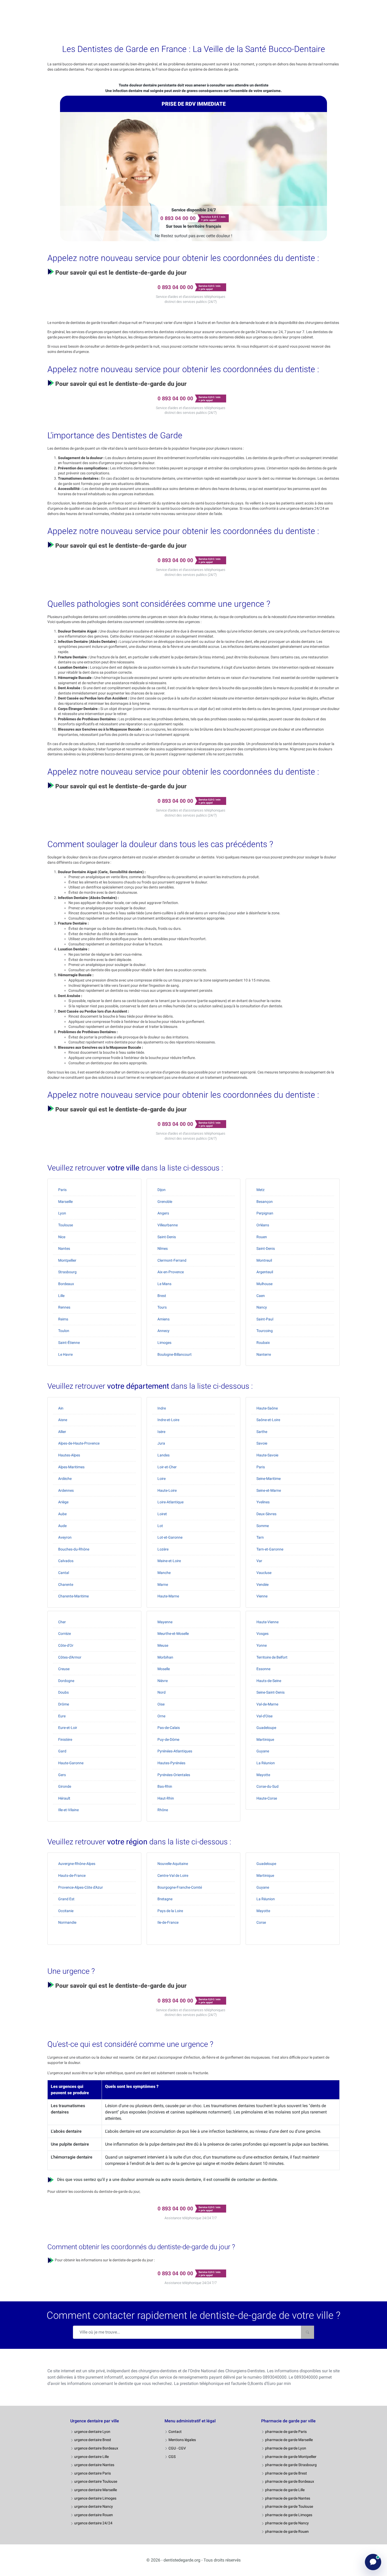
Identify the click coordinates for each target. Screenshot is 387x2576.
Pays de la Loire (170, 1911)
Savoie (262, 1443)
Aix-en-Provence (171, 1272)
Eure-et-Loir (68, 1728)
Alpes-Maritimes (71, 1467)
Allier (62, 1432)
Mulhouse (264, 1284)
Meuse (163, 1645)
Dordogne (66, 1681)
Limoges (164, 1343)
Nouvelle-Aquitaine (173, 1864)
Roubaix (263, 1343)
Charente (66, 1585)
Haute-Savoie (267, 1455)
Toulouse (66, 1225)
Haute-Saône (267, 1408)
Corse (261, 1922)
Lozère (163, 1549)
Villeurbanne (168, 1225)
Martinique (265, 1739)
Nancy (262, 1307)
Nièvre (163, 1681)
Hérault (64, 1798)
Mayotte (263, 1775)
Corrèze (64, 1634)
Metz (261, 1190)
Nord (162, 1692)
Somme (263, 1526)
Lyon (62, 1213)
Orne (161, 1716)
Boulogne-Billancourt (175, 1354)
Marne (163, 1585)
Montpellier (67, 1260)
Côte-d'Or (66, 1645)
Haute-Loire (167, 1490)
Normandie (67, 1922)
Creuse (64, 1669)
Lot (160, 1526)
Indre (162, 1408)
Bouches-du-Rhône (74, 1549)
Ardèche (65, 1479)
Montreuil (264, 1260)
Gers (62, 1775)
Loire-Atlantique (170, 1502)
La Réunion (266, 1763)
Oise (161, 1704)
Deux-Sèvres (266, 1514)
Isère (161, 1432)
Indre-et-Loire (168, 1420)
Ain (61, 1408)
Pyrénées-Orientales (174, 1775)
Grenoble (165, 1202)
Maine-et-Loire (169, 1561)
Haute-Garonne (71, 1763)
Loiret (162, 1514)
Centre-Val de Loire (173, 1875)
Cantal (64, 1573)
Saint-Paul (265, 1319)
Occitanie (66, 1911)
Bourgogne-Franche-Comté (180, 1887)
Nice (62, 1237)
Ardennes (66, 1490)
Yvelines (263, 1502)
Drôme (64, 1704)
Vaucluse (264, 1573)
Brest (162, 1296)
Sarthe (262, 1432)
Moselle (164, 1669)
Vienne (262, 1596)
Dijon (162, 1190)
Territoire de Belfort (272, 1657)
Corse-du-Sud (267, 1786)
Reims (63, 1319)
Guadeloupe (266, 1728)
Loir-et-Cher (167, 1467)
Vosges (262, 1634)
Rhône (163, 1810)
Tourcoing (265, 1331)
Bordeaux (66, 1284)
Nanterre (264, 1354)
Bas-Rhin (165, 1786)
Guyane (263, 1751)
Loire (162, 1479)
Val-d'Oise (264, 1716)
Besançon (265, 1202)
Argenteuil (265, 1272)
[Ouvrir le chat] (373, 2562)
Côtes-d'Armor (70, 1657)
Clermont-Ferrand (172, 1260)
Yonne (262, 1645)
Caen (261, 1296)
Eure (62, 1716)
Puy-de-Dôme (168, 1739)
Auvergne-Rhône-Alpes (77, 1864)
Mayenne (165, 1622)
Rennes (64, 1307)
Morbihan (165, 1657)
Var (259, 1561)
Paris (62, 1190)
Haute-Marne (168, 1596)
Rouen (262, 1237)
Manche (164, 1573)
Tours (162, 1307)
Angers (163, 1213)
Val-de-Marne (267, 1704)
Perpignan (265, 1213)
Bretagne (165, 1899)
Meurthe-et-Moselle (173, 1634)
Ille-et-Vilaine (68, 1810)
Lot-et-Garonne (170, 1537)
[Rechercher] (307, 2332)
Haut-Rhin (166, 1798)
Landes (163, 1455)
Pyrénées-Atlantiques (175, 1751)
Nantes (64, 1248)
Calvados (66, 1561)
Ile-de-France (168, 1922)
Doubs (63, 1692)
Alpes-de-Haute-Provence (79, 1443)
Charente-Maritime (73, 1596)
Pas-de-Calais (169, 1728)
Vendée (262, 1585)
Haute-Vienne (267, 1622)
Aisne (63, 1420)
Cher (62, 1622)
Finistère (65, 1739)
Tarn (260, 1537)
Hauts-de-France (72, 1875)
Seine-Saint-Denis (271, 1692)
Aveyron (65, 1537)
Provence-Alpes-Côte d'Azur (81, 1887)
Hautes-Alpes (69, 1455)
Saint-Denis (167, 1237)
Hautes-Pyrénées (171, 1763)
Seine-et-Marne (269, 1490)
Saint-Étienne (69, 1343)
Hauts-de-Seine (269, 1681)
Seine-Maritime (269, 1479)
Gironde (65, 1786)
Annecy (163, 1331)
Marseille (65, 1202)
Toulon (64, 1331)
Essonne (263, 1669)
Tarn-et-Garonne (270, 1549)
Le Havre (65, 1354)
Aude (62, 1526)
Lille (61, 1296)
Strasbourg (67, 1272)
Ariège (63, 1502)
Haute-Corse (267, 1798)
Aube (62, 1514)
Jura (161, 1443)
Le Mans (164, 1284)
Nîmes (163, 1248)
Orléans (263, 1225)
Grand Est (66, 1899)
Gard (62, 1751)
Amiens (163, 1319)
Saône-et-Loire (268, 1420)
